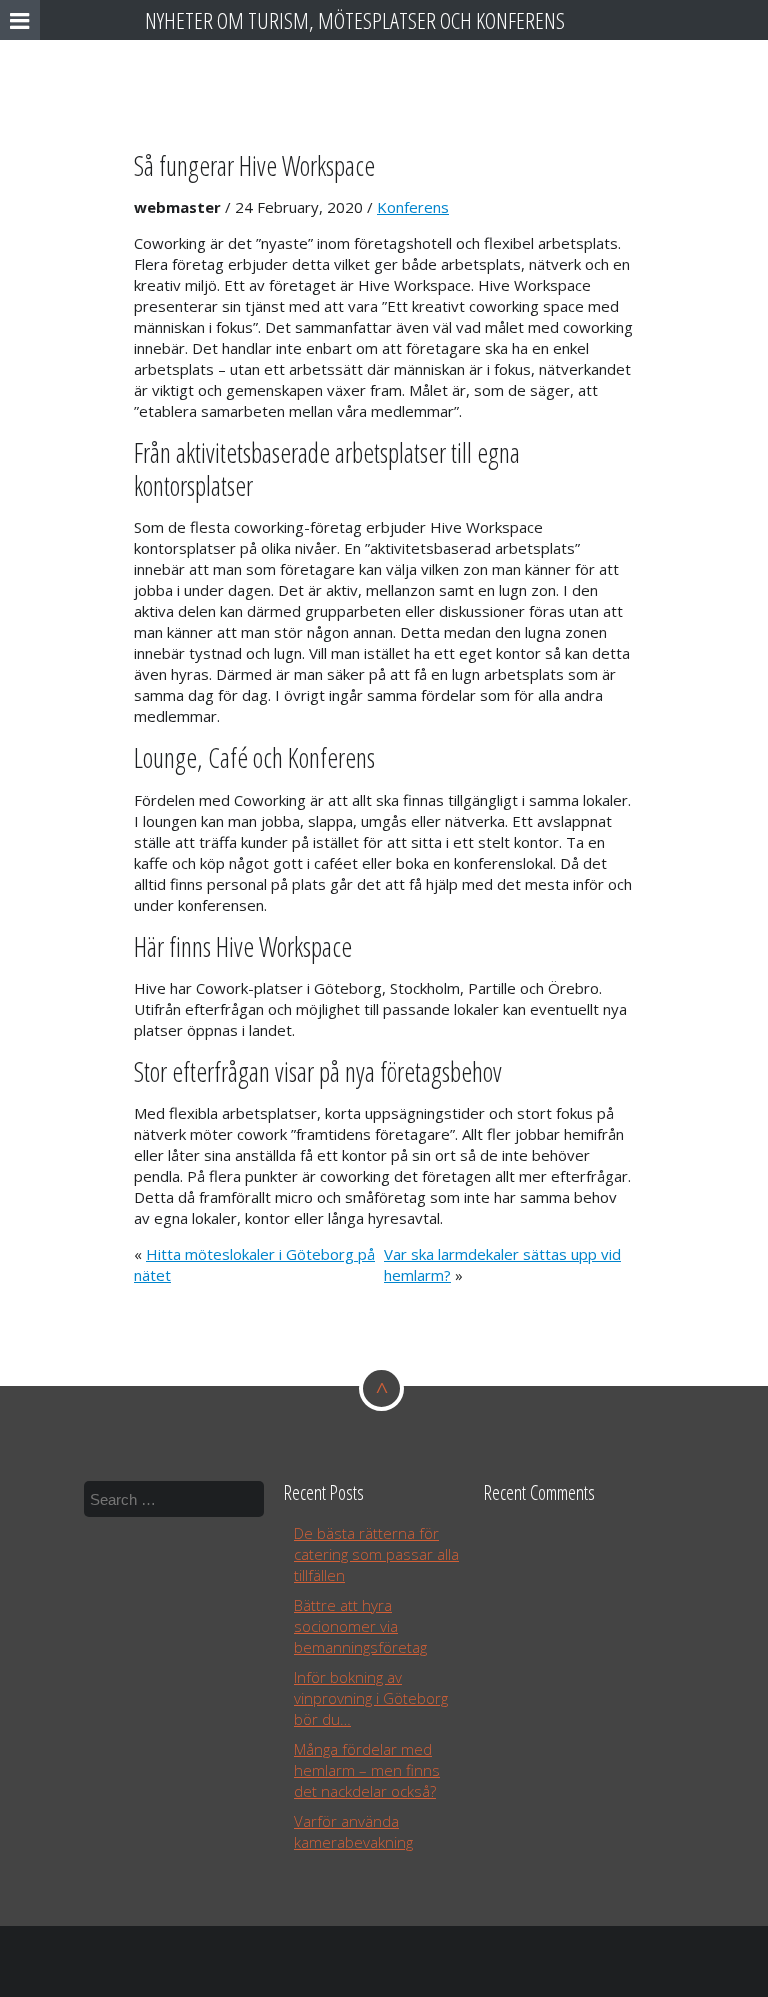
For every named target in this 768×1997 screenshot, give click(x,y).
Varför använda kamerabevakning (353, 1831)
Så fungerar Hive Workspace (254, 165)
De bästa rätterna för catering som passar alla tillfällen (376, 1554)
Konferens (413, 207)
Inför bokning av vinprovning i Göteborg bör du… (371, 1698)
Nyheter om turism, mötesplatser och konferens (355, 20)
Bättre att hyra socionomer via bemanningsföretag (360, 1626)
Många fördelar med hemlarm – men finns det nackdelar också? (367, 1770)
